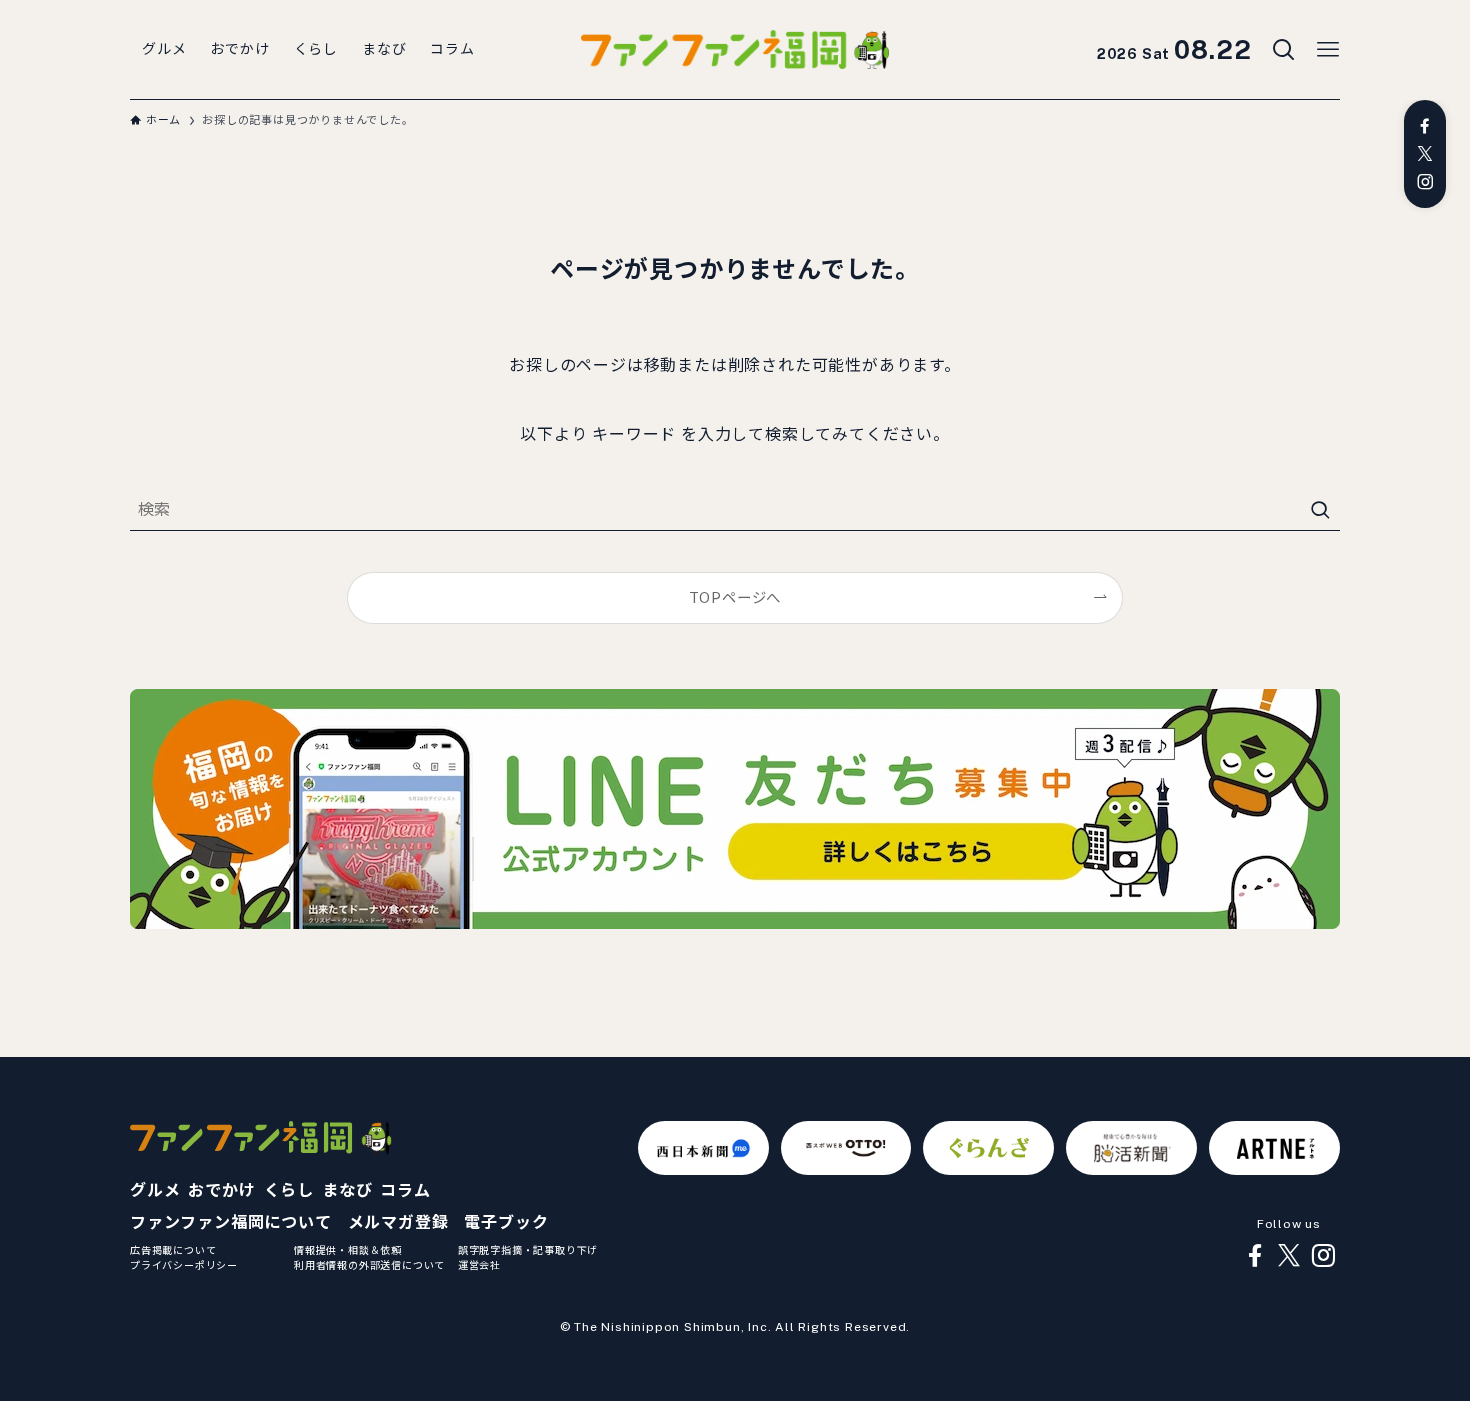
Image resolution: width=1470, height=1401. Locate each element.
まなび (347, 1190)
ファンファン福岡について (231, 1222)
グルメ (155, 1190)
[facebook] (1425, 126)
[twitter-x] (1425, 154)
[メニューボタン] (1328, 50)
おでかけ (221, 1190)
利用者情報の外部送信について (369, 1265)
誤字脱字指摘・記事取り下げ (528, 1250)
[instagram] (1425, 182)
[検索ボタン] (1284, 50)
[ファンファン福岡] (735, 50)
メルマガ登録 (398, 1222)
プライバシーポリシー (184, 1265)
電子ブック (506, 1222)
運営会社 (479, 1265)
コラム (405, 1190)
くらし (289, 1190)
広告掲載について (173, 1250)
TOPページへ (735, 597)
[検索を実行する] (1320, 510)
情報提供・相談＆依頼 (348, 1250)
